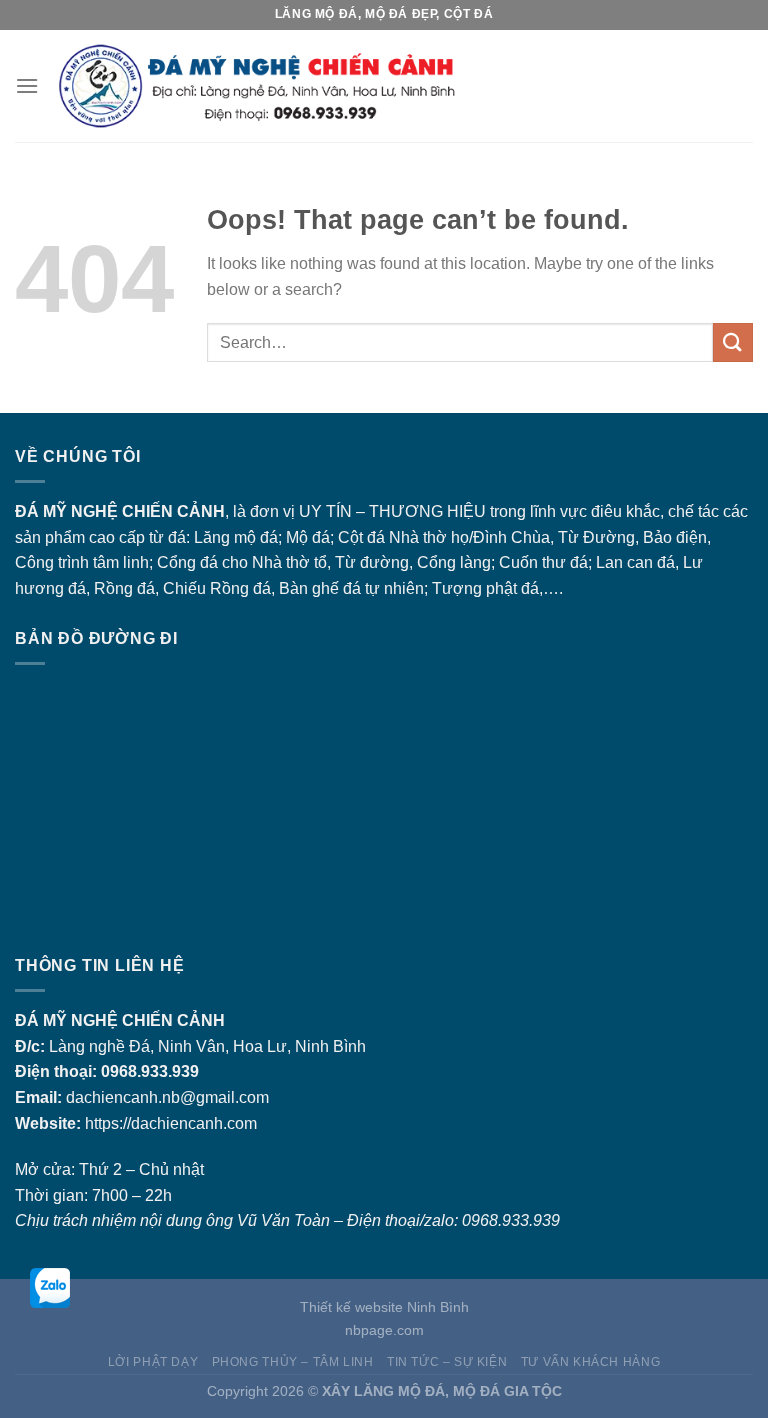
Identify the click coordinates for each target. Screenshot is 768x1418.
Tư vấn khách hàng (590, 1362)
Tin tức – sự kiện (447, 1362)
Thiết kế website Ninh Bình (384, 1307)
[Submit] (733, 342)
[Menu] (27, 85)
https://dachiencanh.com (171, 1123)
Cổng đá (187, 562)
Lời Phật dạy (153, 1362)
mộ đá (256, 537)
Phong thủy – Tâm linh (293, 1362)
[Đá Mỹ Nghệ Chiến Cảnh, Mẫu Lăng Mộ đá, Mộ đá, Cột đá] (396, 86)
